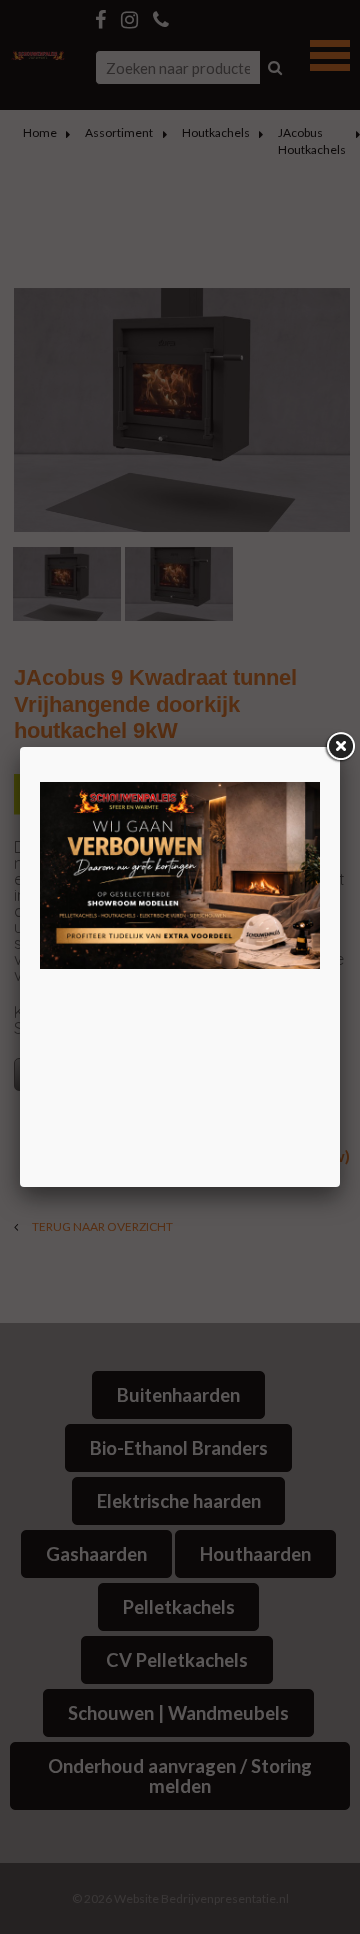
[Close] (340, 747)
